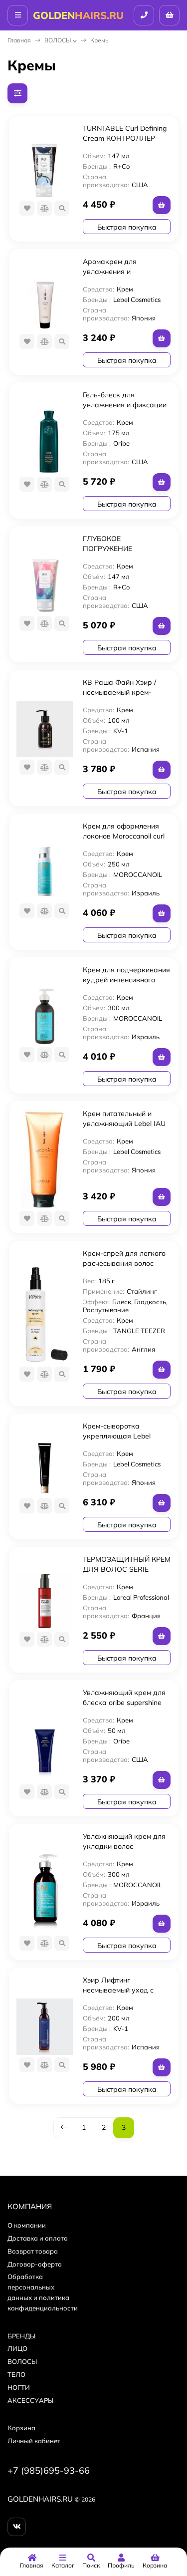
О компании (27, 2225)
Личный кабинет (34, 2441)
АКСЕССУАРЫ (30, 2400)
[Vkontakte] (17, 2527)
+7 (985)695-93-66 (49, 2470)
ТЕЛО (16, 2374)
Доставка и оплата (38, 2238)
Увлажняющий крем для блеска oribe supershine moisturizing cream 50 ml (124, 1703)
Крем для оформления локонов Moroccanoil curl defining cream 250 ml (124, 836)
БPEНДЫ (21, 2336)
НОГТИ (19, 2387)
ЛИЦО (17, 2348)
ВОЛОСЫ (58, 40)
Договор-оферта (35, 2264)
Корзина (21, 2428)
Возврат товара (33, 2251)
